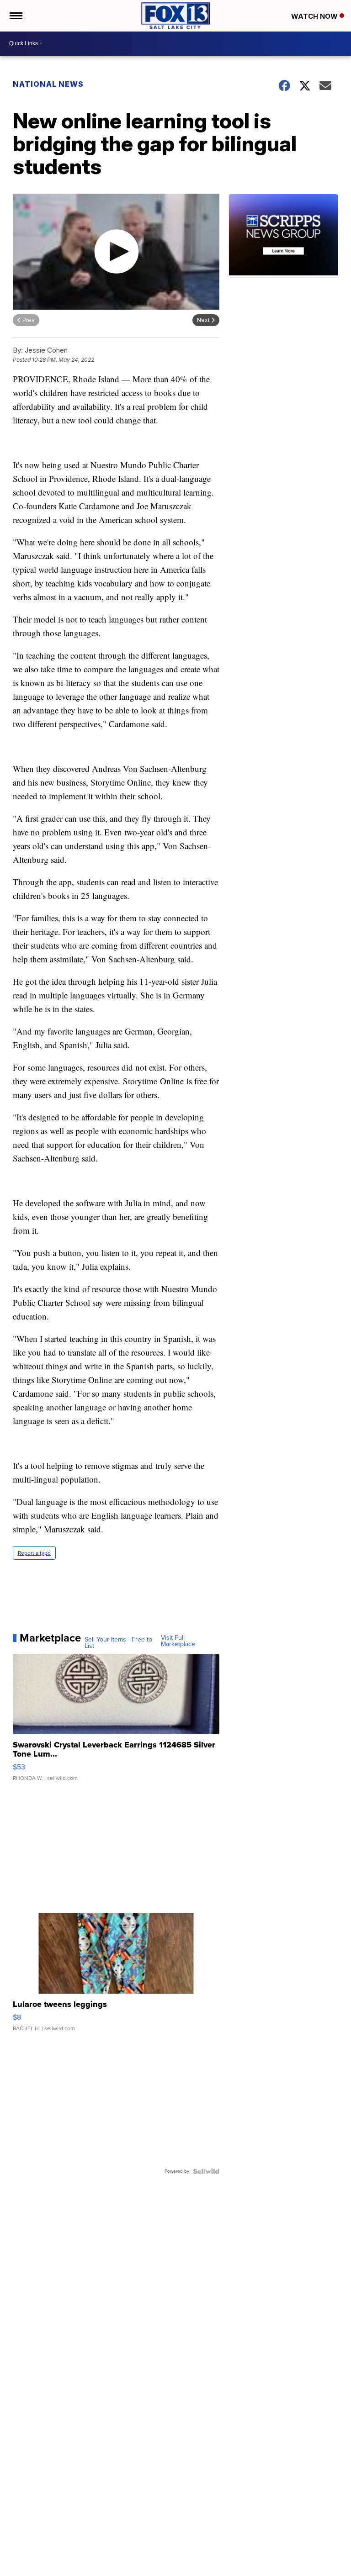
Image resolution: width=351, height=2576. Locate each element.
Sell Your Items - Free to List (118, 1643)
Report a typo (34, 1553)
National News (48, 84)
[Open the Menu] (15, 16)
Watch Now (315, 16)
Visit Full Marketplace (178, 1641)
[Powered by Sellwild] (206, 2171)
